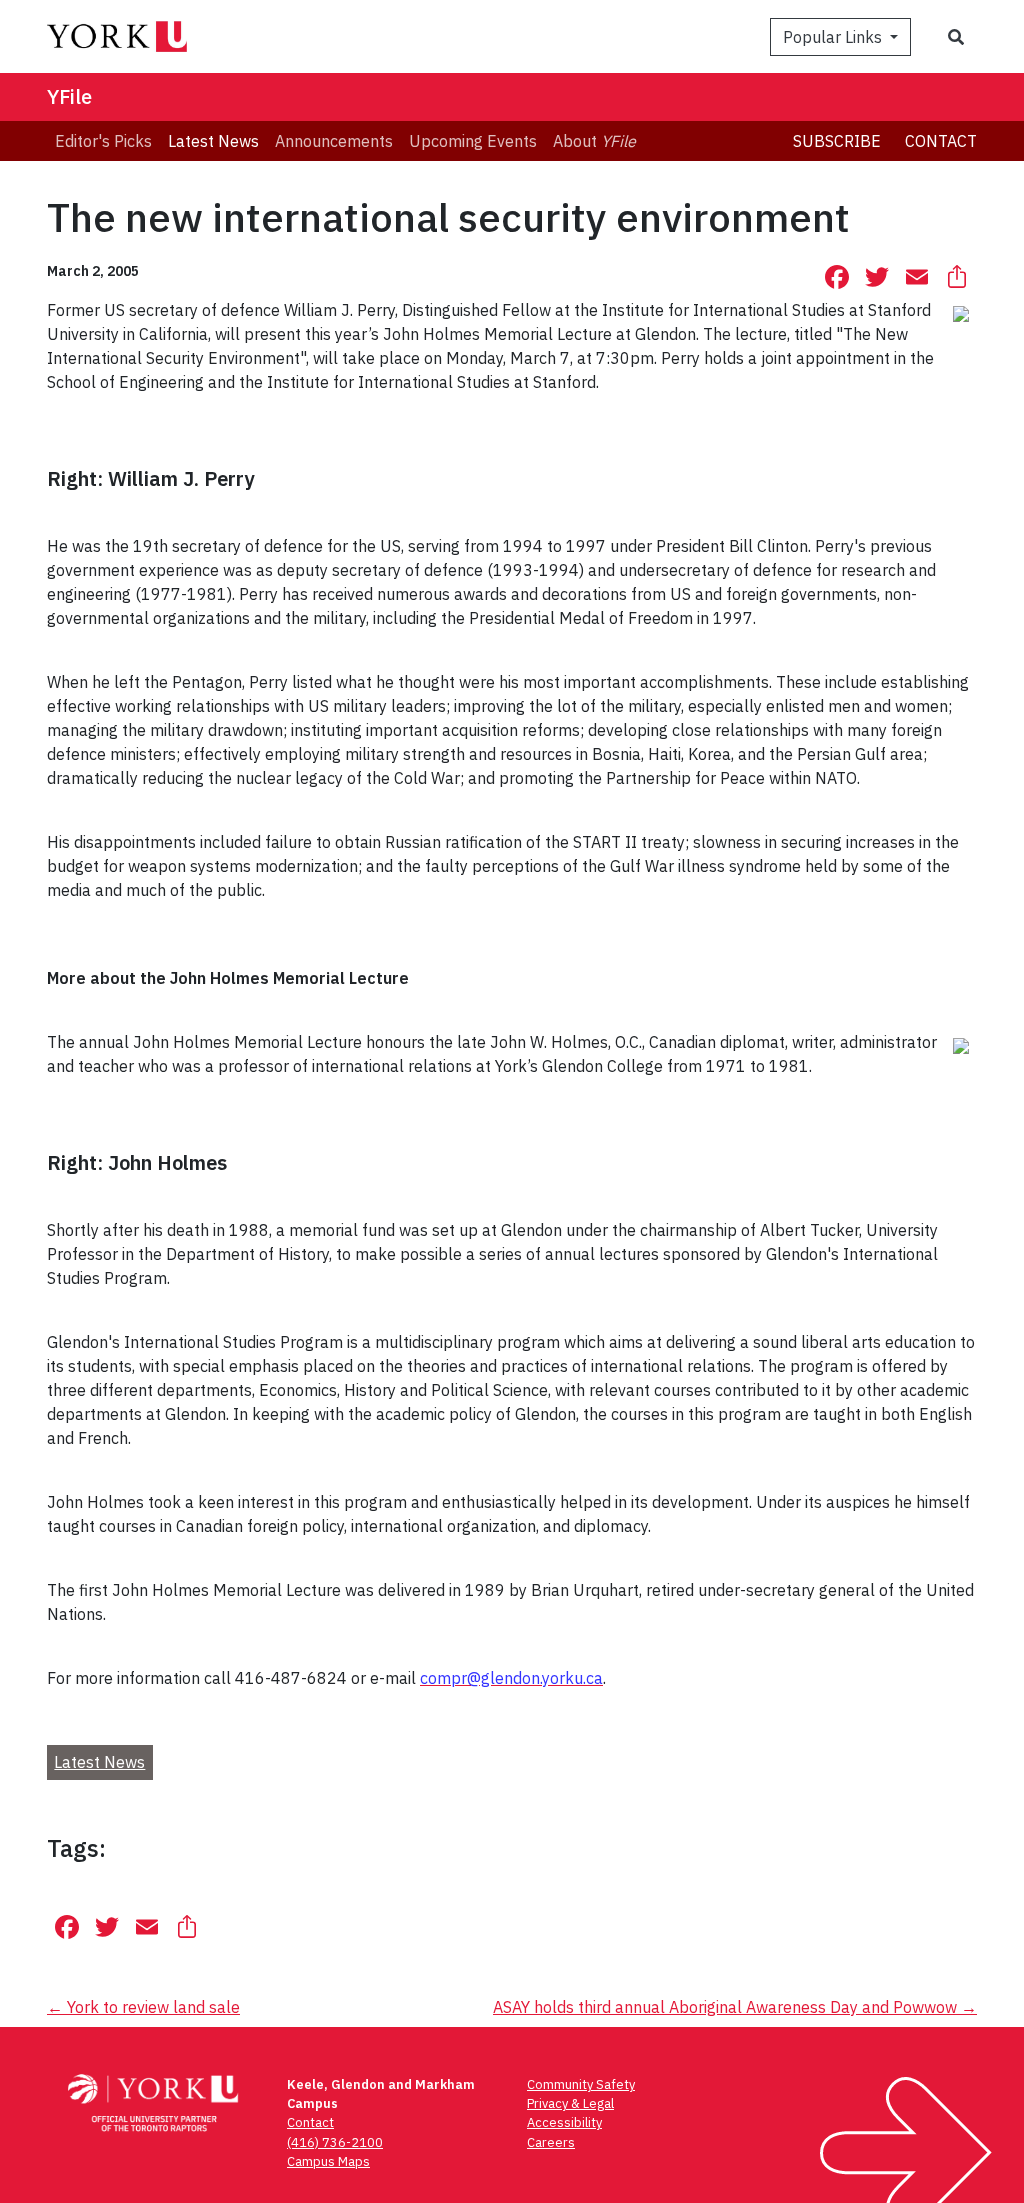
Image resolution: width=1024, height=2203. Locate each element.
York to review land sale (143, 2007)
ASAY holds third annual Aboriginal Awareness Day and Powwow (735, 2007)
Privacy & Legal (570, 2103)
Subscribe (837, 141)
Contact (941, 141)
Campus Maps (328, 2161)
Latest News (99, 1762)
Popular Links (834, 37)
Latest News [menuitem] (213, 141)
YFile (69, 96)
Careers (551, 2142)
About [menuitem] (594, 141)
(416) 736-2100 (335, 2142)
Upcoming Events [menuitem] (473, 141)
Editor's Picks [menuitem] (103, 141)
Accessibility (564, 2122)
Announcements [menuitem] (334, 141)
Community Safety (581, 2084)
